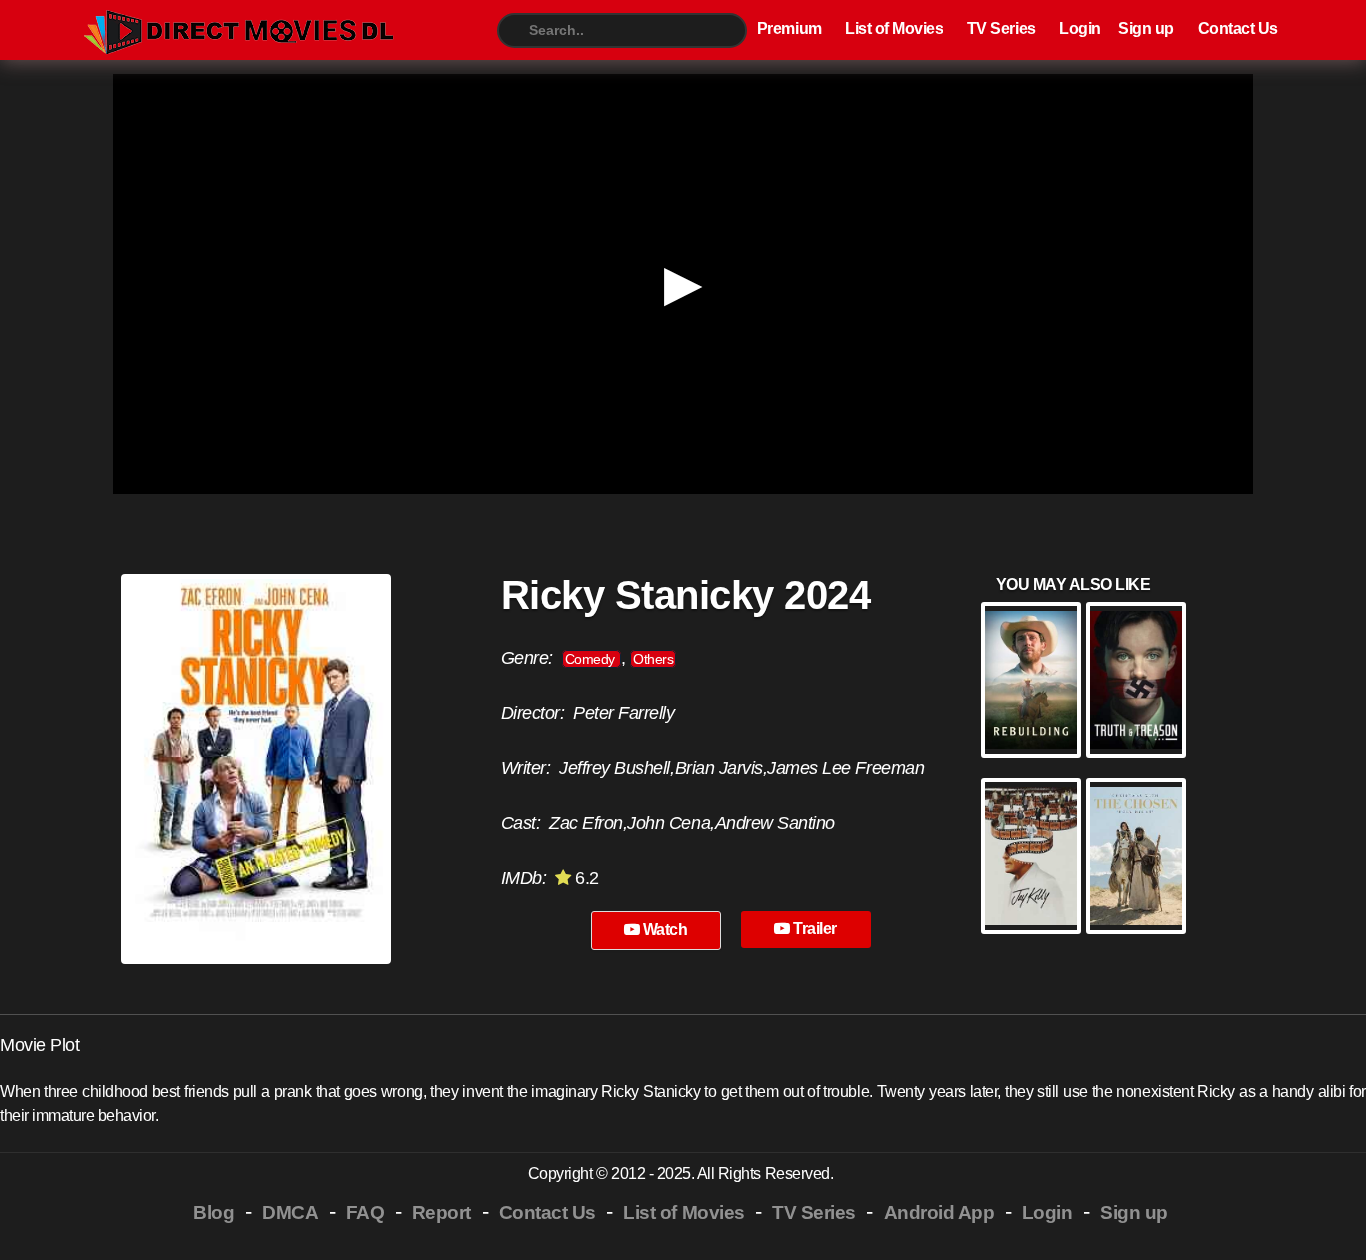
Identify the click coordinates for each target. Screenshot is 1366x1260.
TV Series (1001, 28)
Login (1080, 28)
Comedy (592, 659)
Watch (663, 929)
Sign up (1146, 28)
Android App (939, 1212)
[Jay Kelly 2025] (1031, 856)
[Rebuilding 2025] (1031, 680)
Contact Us (1238, 28)
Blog (213, 1212)
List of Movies (894, 28)
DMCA (290, 1212)
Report (441, 1212)
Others (653, 659)
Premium (789, 28)
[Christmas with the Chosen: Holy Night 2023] (1136, 856)
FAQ (365, 1212)
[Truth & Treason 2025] (1136, 680)
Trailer (813, 928)
